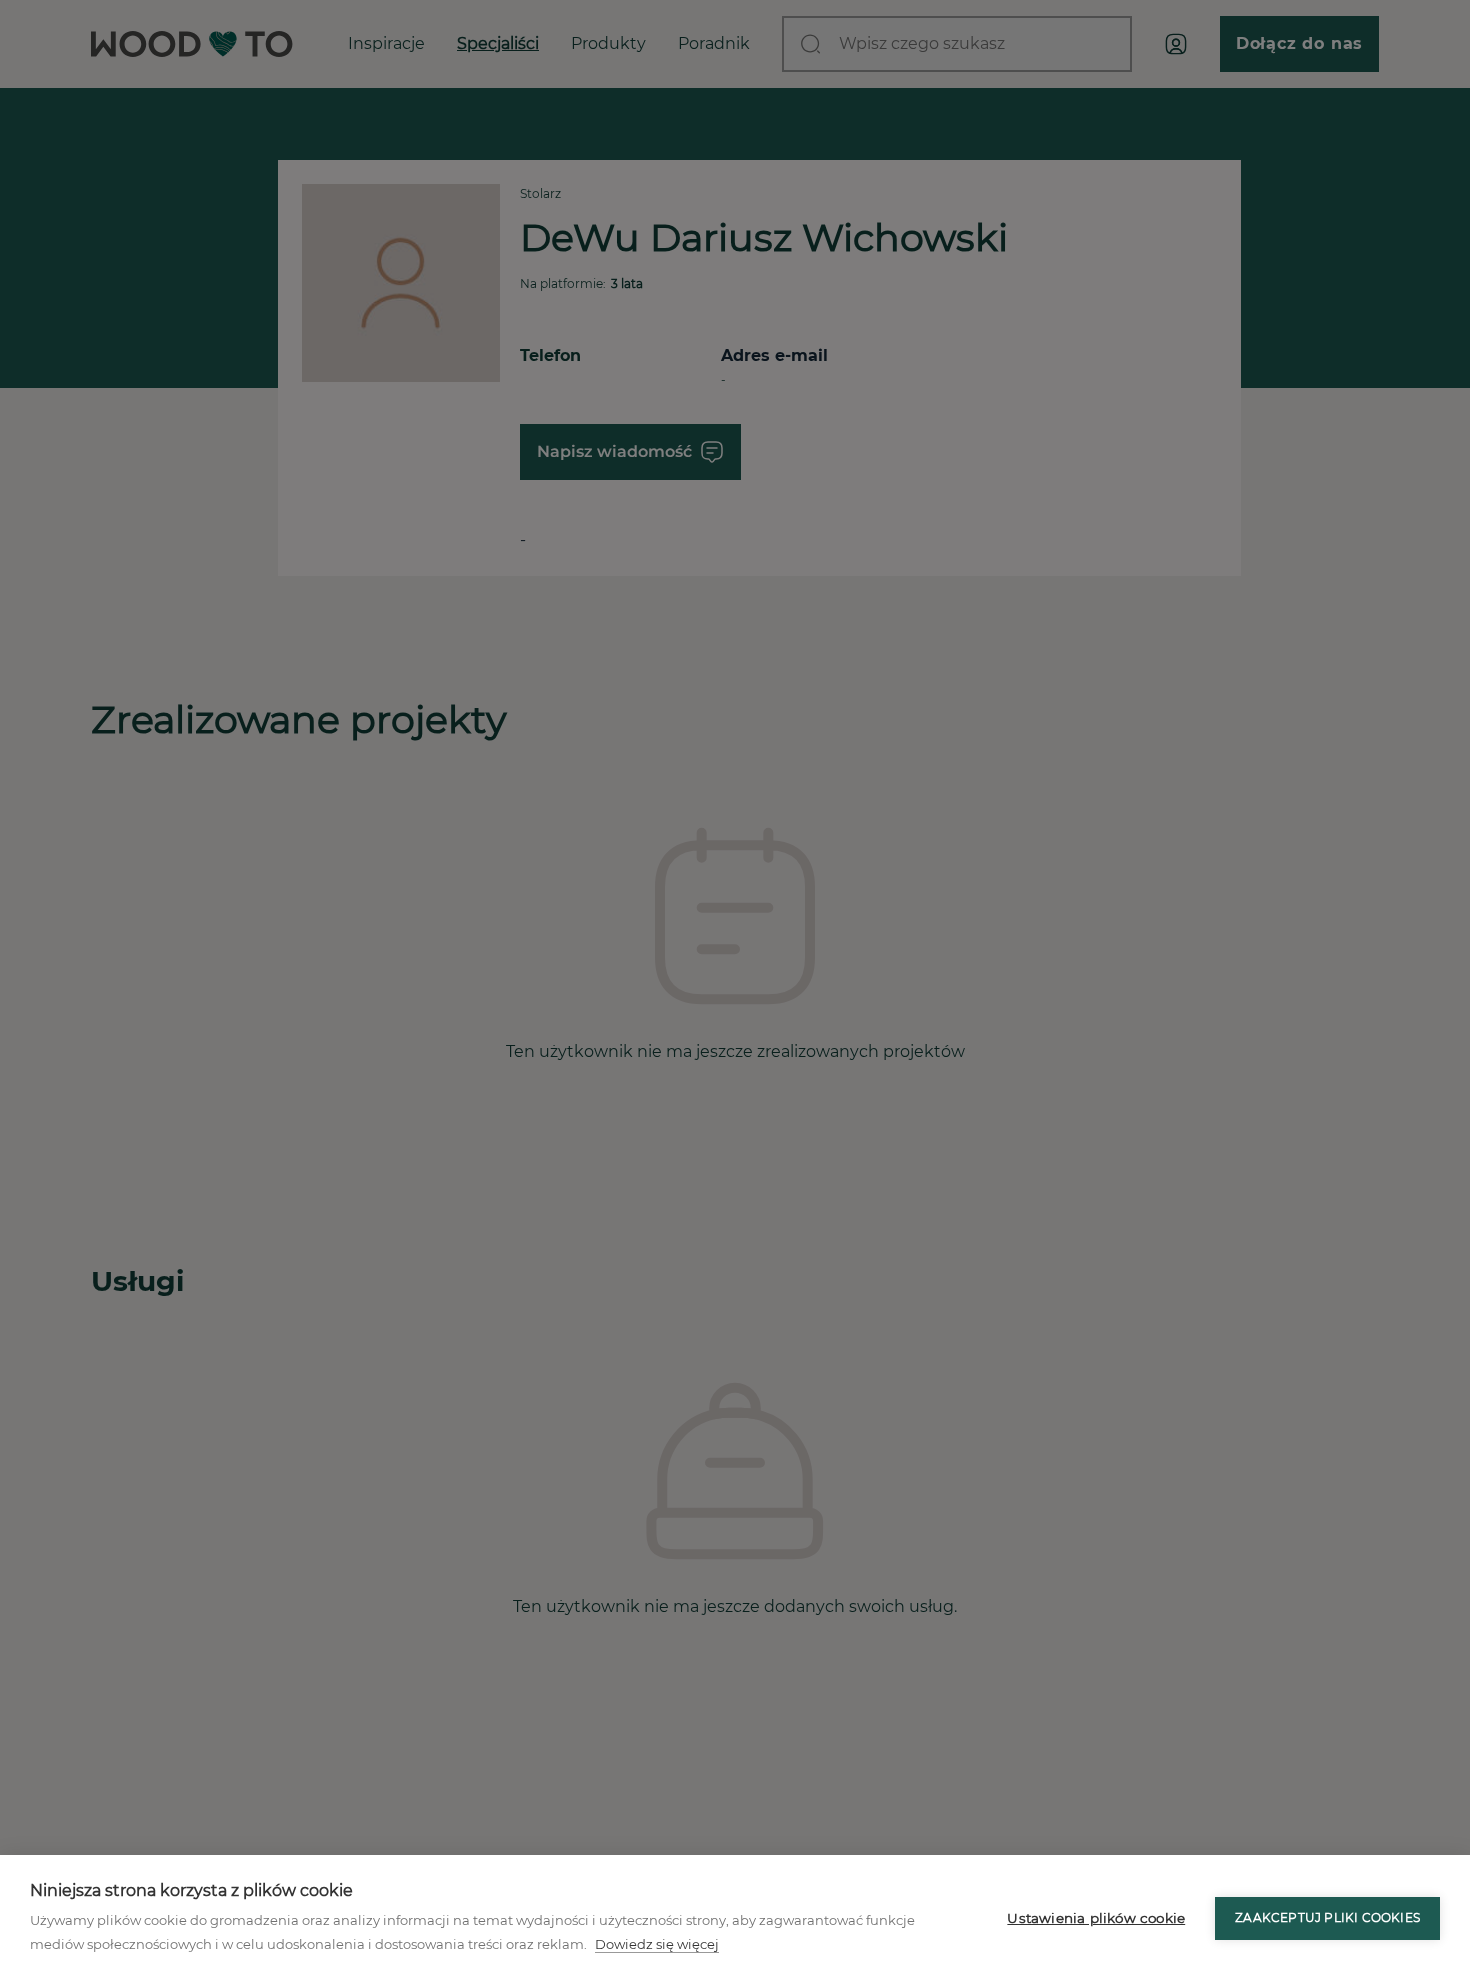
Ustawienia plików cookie (1096, 1918)
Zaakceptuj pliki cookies (1327, 1917)
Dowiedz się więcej (657, 1944)
